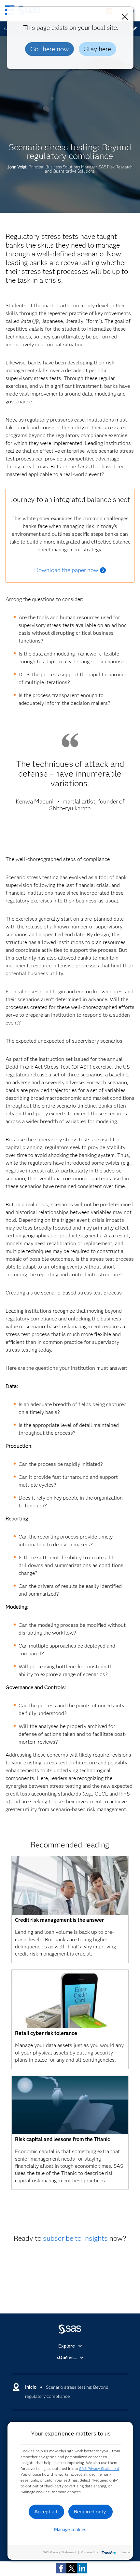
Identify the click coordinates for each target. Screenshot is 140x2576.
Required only (90, 2512)
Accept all (46, 2512)
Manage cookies (70, 2530)
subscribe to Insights (75, 2238)
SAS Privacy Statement (99, 2468)
